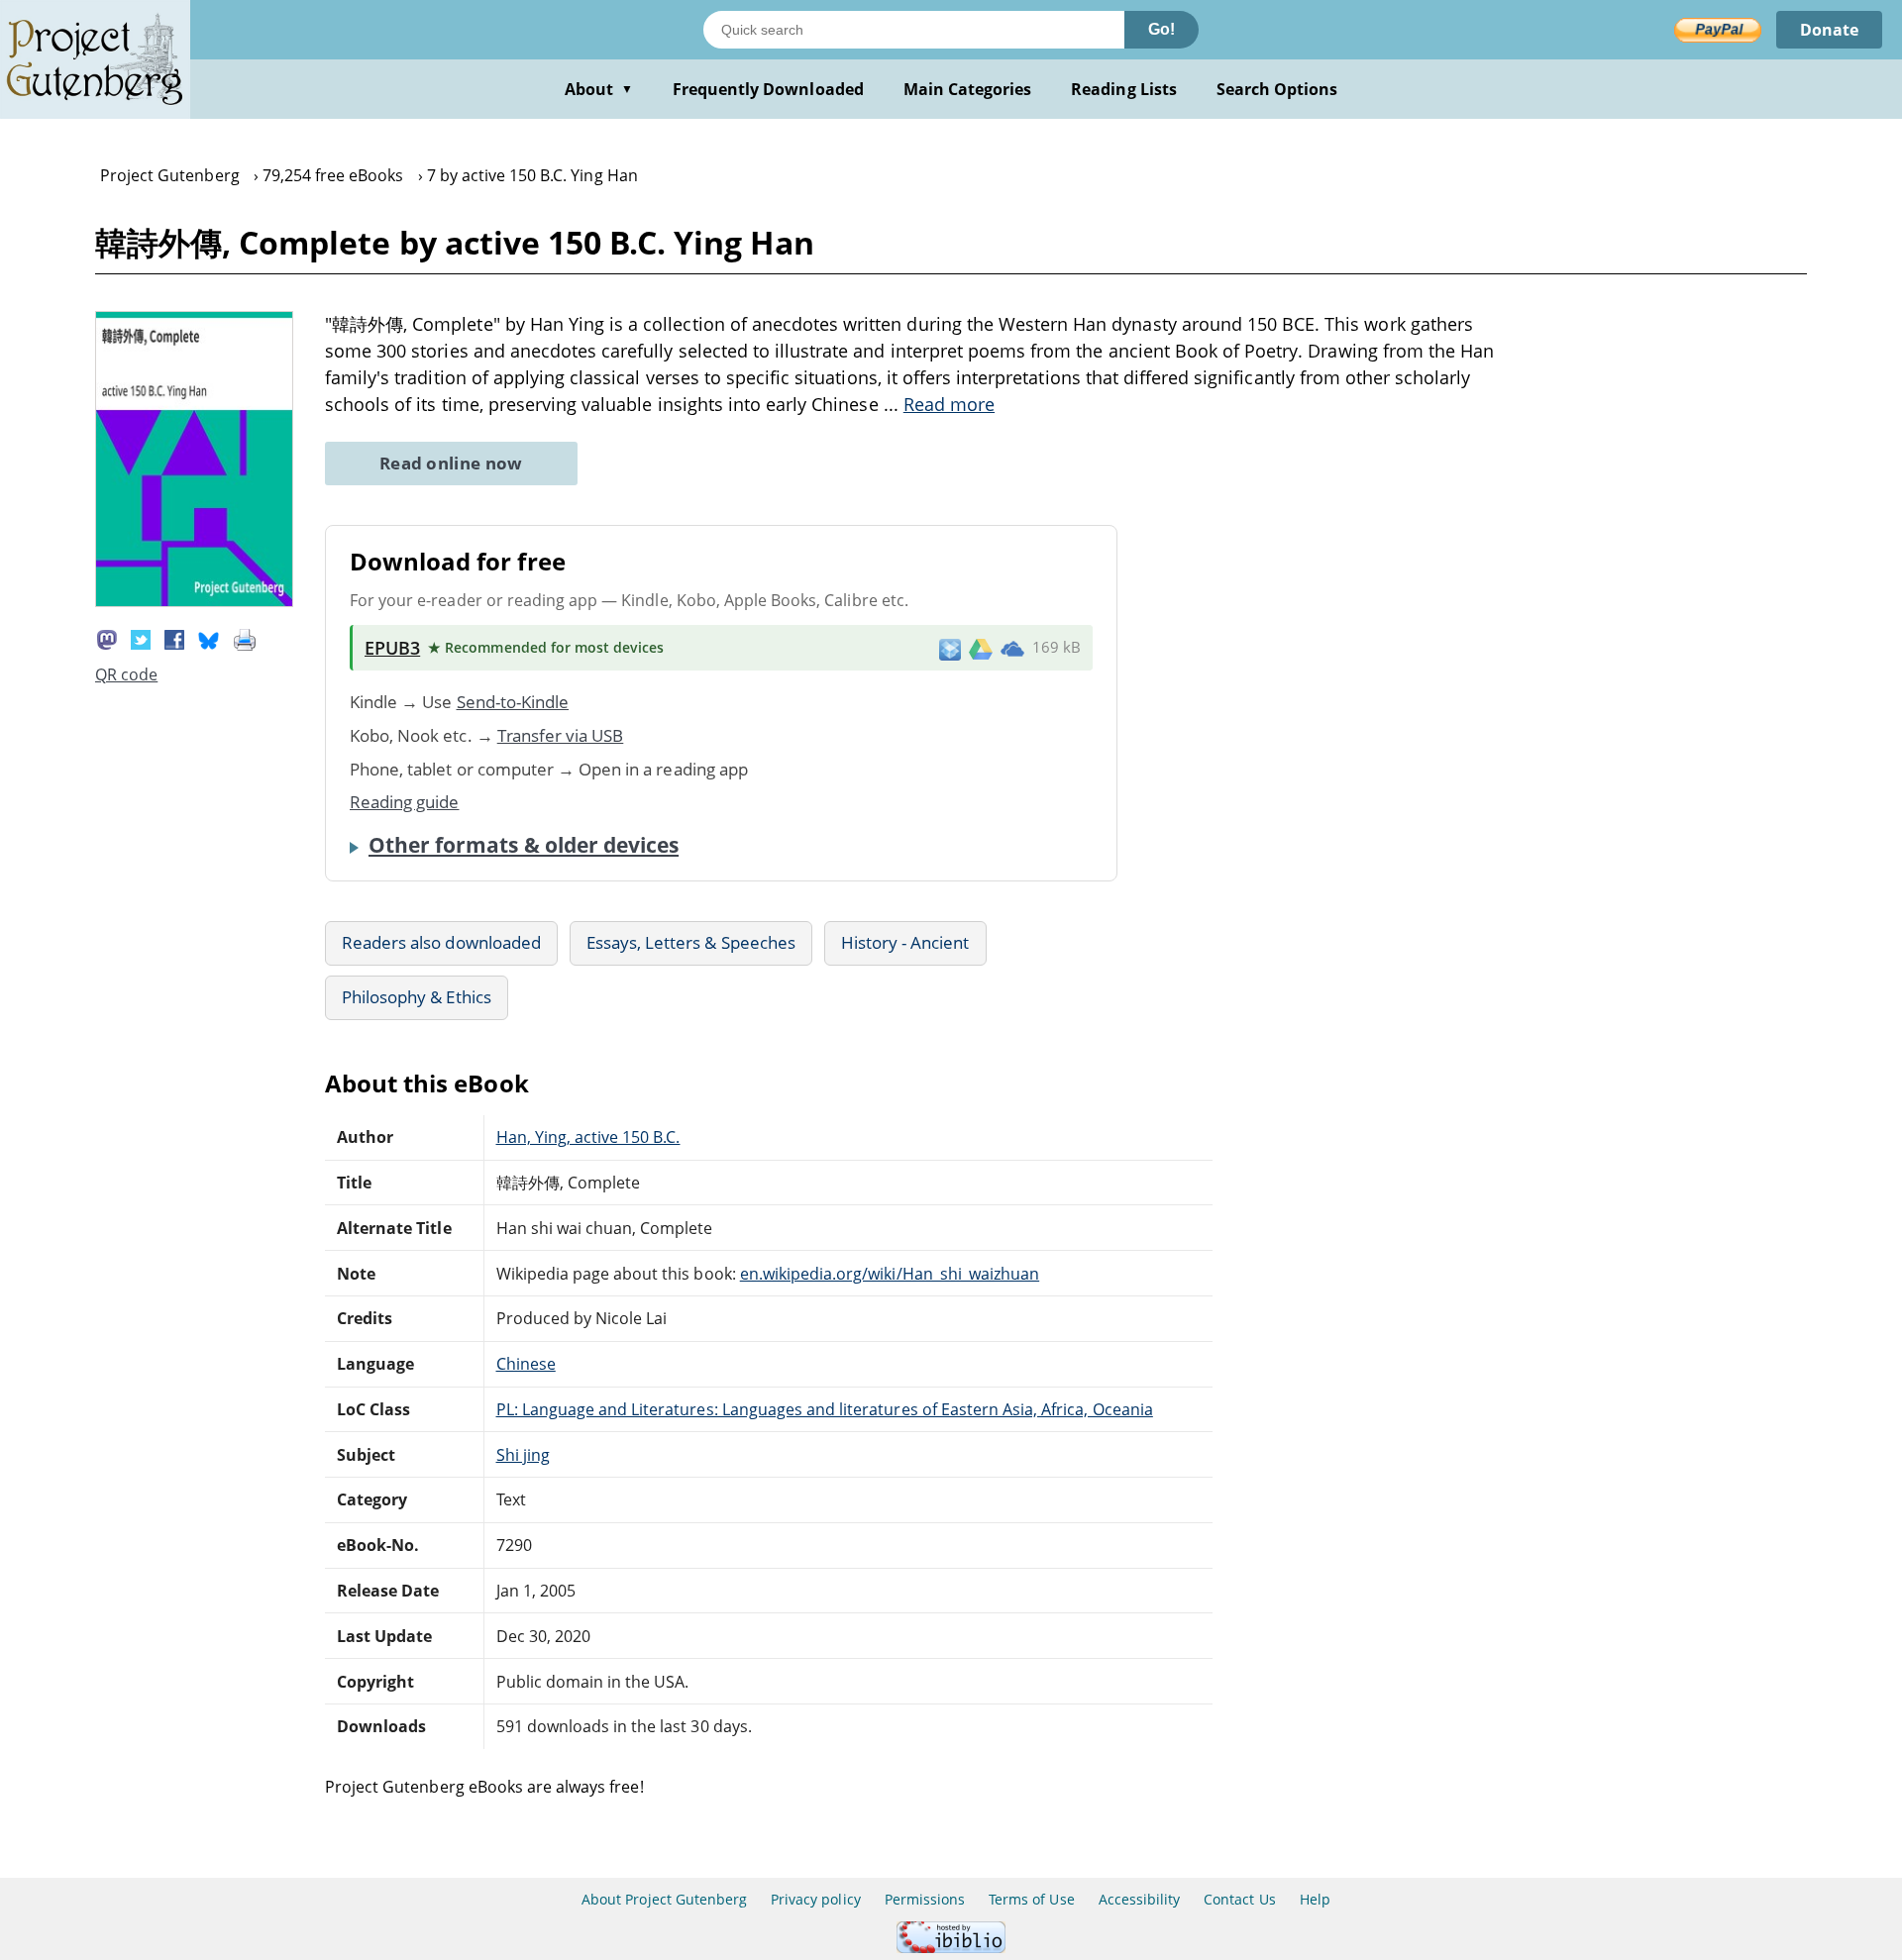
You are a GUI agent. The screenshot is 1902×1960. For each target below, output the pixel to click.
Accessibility (1140, 1899)
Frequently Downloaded (768, 89)
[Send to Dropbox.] (950, 648)
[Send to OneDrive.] (1012, 648)
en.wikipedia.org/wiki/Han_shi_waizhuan (890, 1274)
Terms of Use (1031, 1899)
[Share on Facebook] (174, 638)
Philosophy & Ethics (417, 997)
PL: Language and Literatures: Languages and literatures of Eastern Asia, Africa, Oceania (825, 1409)
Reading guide (405, 802)
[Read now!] (194, 601)
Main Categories (968, 89)
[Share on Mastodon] (107, 638)
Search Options (1277, 89)
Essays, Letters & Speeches (691, 942)
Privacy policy (816, 1899)
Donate (1829, 30)
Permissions (925, 1899)
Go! (1162, 29)
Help (1315, 1899)
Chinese (526, 1364)
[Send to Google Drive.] (981, 648)
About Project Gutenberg (664, 1899)
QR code (126, 674)
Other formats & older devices (524, 845)
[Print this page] (245, 638)
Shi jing (523, 1455)
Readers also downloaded (441, 942)
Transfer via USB (561, 735)
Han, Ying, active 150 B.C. (588, 1137)
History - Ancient (905, 942)
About (599, 89)
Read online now (451, 463)
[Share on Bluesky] (209, 638)
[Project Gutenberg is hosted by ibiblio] (951, 1948)
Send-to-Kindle (513, 702)
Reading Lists (1124, 89)
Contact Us (1239, 1899)
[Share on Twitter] (141, 638)
